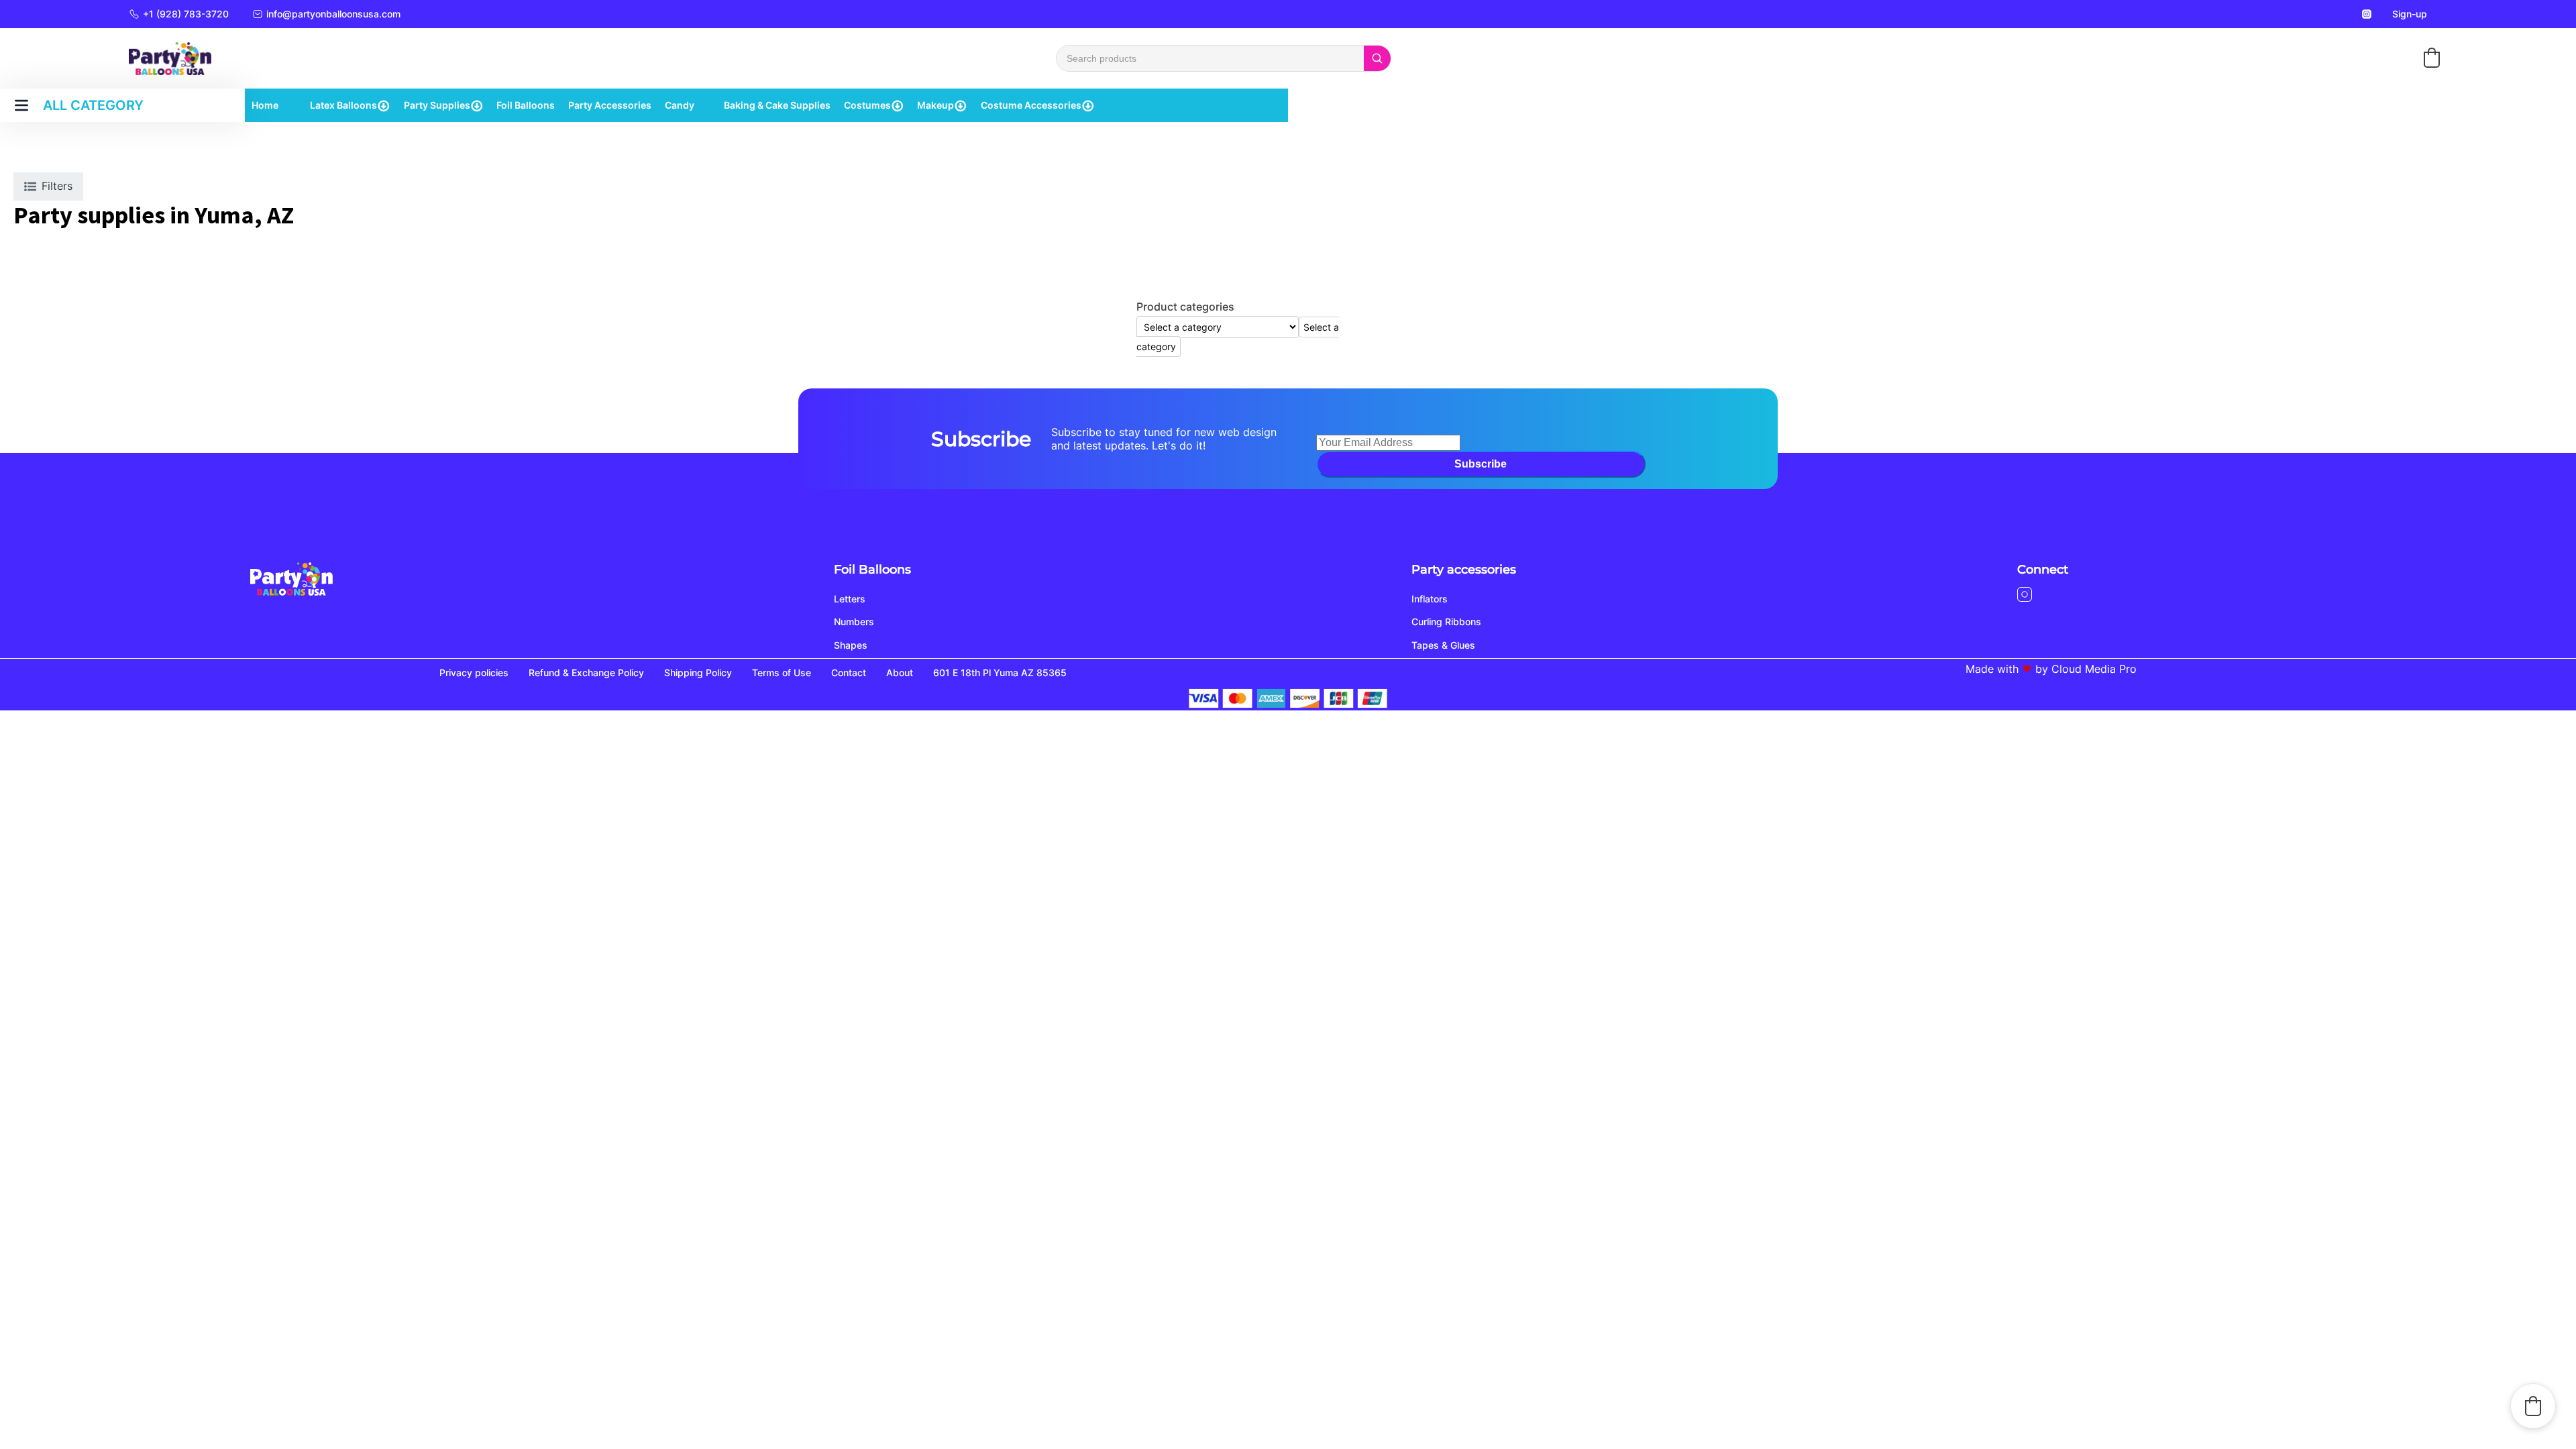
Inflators (1430, 599)
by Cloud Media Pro (2086, 669)
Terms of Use (782, 673)
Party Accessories (610, 105)
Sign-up (2410, 14)
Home (265, 105)
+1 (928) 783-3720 (186, 14)
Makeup (935, 105)
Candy (680, 105)
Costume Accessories (1031, 105)
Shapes (851, 645)
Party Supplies (437, 105)
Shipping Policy (698, 673)
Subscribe (1481, 464)
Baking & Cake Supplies (777, 105)
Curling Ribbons (1446, 622)
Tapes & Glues (1443, 645)
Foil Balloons (526, 105)
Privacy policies (474, 673)
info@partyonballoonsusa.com (333, 14)
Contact (849, 673)
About (900, 673)
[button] (2432, 58)
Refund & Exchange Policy (586, 673)
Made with (1992, 669)
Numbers (854, 622)
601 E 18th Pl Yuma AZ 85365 (1000, 673)
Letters (850, 599)
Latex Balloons (343, 105)
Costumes (867, 105)
